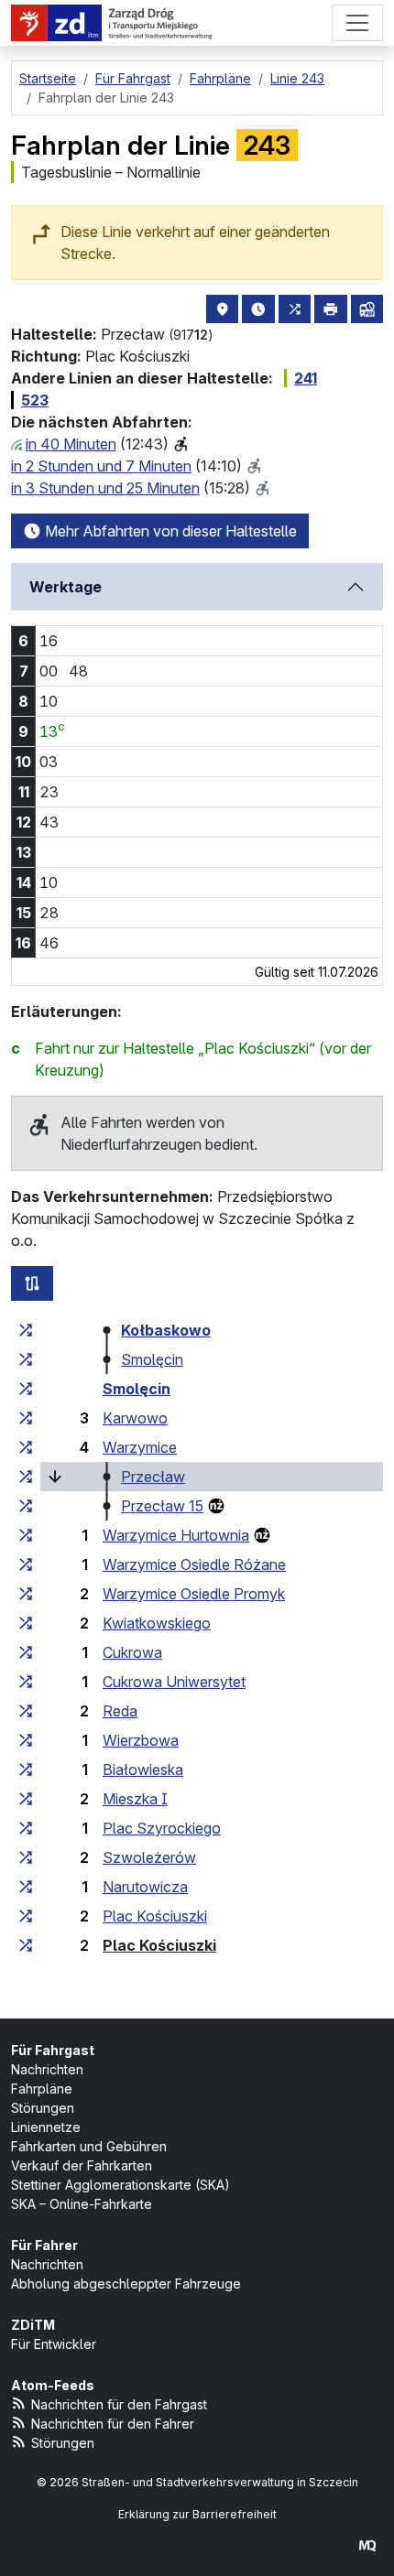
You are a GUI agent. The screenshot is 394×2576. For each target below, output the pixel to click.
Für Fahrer (44, 2245)
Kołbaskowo (166, 1330)
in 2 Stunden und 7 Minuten (101, 466)
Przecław (153, 1477)
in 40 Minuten (71, 444)
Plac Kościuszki (155, 1916)
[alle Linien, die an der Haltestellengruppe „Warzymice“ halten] (26, 1447)
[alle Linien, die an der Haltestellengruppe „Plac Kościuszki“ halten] (26, 1916)
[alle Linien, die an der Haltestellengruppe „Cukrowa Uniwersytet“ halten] (26, 1682)
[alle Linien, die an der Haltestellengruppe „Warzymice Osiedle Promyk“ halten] (26, 1594)
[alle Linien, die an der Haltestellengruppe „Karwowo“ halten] (26, 1418)
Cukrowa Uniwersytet (174, 1682)
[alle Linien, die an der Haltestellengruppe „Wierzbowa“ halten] (26, 1740)
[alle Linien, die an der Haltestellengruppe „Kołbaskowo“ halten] (26, 1330)
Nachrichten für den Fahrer (113, 2424)
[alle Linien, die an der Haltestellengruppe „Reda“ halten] (26, 1711)
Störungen (43, 2108)
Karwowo (135, 1418)
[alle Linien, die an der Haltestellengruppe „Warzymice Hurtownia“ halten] (26, 1535)
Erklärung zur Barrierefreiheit (197, 2514)
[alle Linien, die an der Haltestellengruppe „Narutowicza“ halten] (26, 1887)
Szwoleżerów (149, 1857)
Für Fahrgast (53, 2050)
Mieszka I (135, 1799)
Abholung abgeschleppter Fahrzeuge (126, 2284)
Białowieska (143, 1770)
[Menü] (357, 23)
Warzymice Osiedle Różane (194, 1564)
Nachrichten (47, 2069)
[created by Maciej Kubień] (367, 2545)
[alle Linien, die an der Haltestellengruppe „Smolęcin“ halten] (26, 1359)
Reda (120, 1711)
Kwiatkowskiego (157, 1623)
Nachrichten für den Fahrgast (119, 2404)
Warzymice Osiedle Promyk (194, 1594)
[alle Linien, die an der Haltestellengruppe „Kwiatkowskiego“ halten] (26, 1623)
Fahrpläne (42, 2089)
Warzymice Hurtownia (176, 1535)
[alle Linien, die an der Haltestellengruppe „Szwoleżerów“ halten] (26, 1857)
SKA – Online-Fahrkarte (82, 2204)
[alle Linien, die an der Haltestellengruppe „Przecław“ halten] (26, 1477)
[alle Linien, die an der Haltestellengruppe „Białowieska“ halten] (26, 1770)
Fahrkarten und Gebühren (89, 2146)
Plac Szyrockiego (162, 1828)
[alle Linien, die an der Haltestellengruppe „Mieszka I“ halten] (26, 1799)
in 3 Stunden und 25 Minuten (105, 488)
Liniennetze (46, 2127)
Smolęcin (152, 1359)
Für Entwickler (54, 2344)
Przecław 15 (162, 1506)
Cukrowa (132, 1652)
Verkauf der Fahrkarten (82, 2165)
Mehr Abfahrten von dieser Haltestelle (169, 531)
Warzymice (140, 1447)
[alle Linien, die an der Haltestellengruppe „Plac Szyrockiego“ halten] (26, 1828)
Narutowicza (145, 1887)
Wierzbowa (141, 1740)
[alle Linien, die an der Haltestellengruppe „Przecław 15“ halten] (26, 1506)
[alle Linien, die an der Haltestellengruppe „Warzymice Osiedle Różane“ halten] (26, 1564)
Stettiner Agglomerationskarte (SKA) (120, 2185)
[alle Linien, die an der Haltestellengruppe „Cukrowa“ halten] (26, 1652)
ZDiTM (33, 2325)
